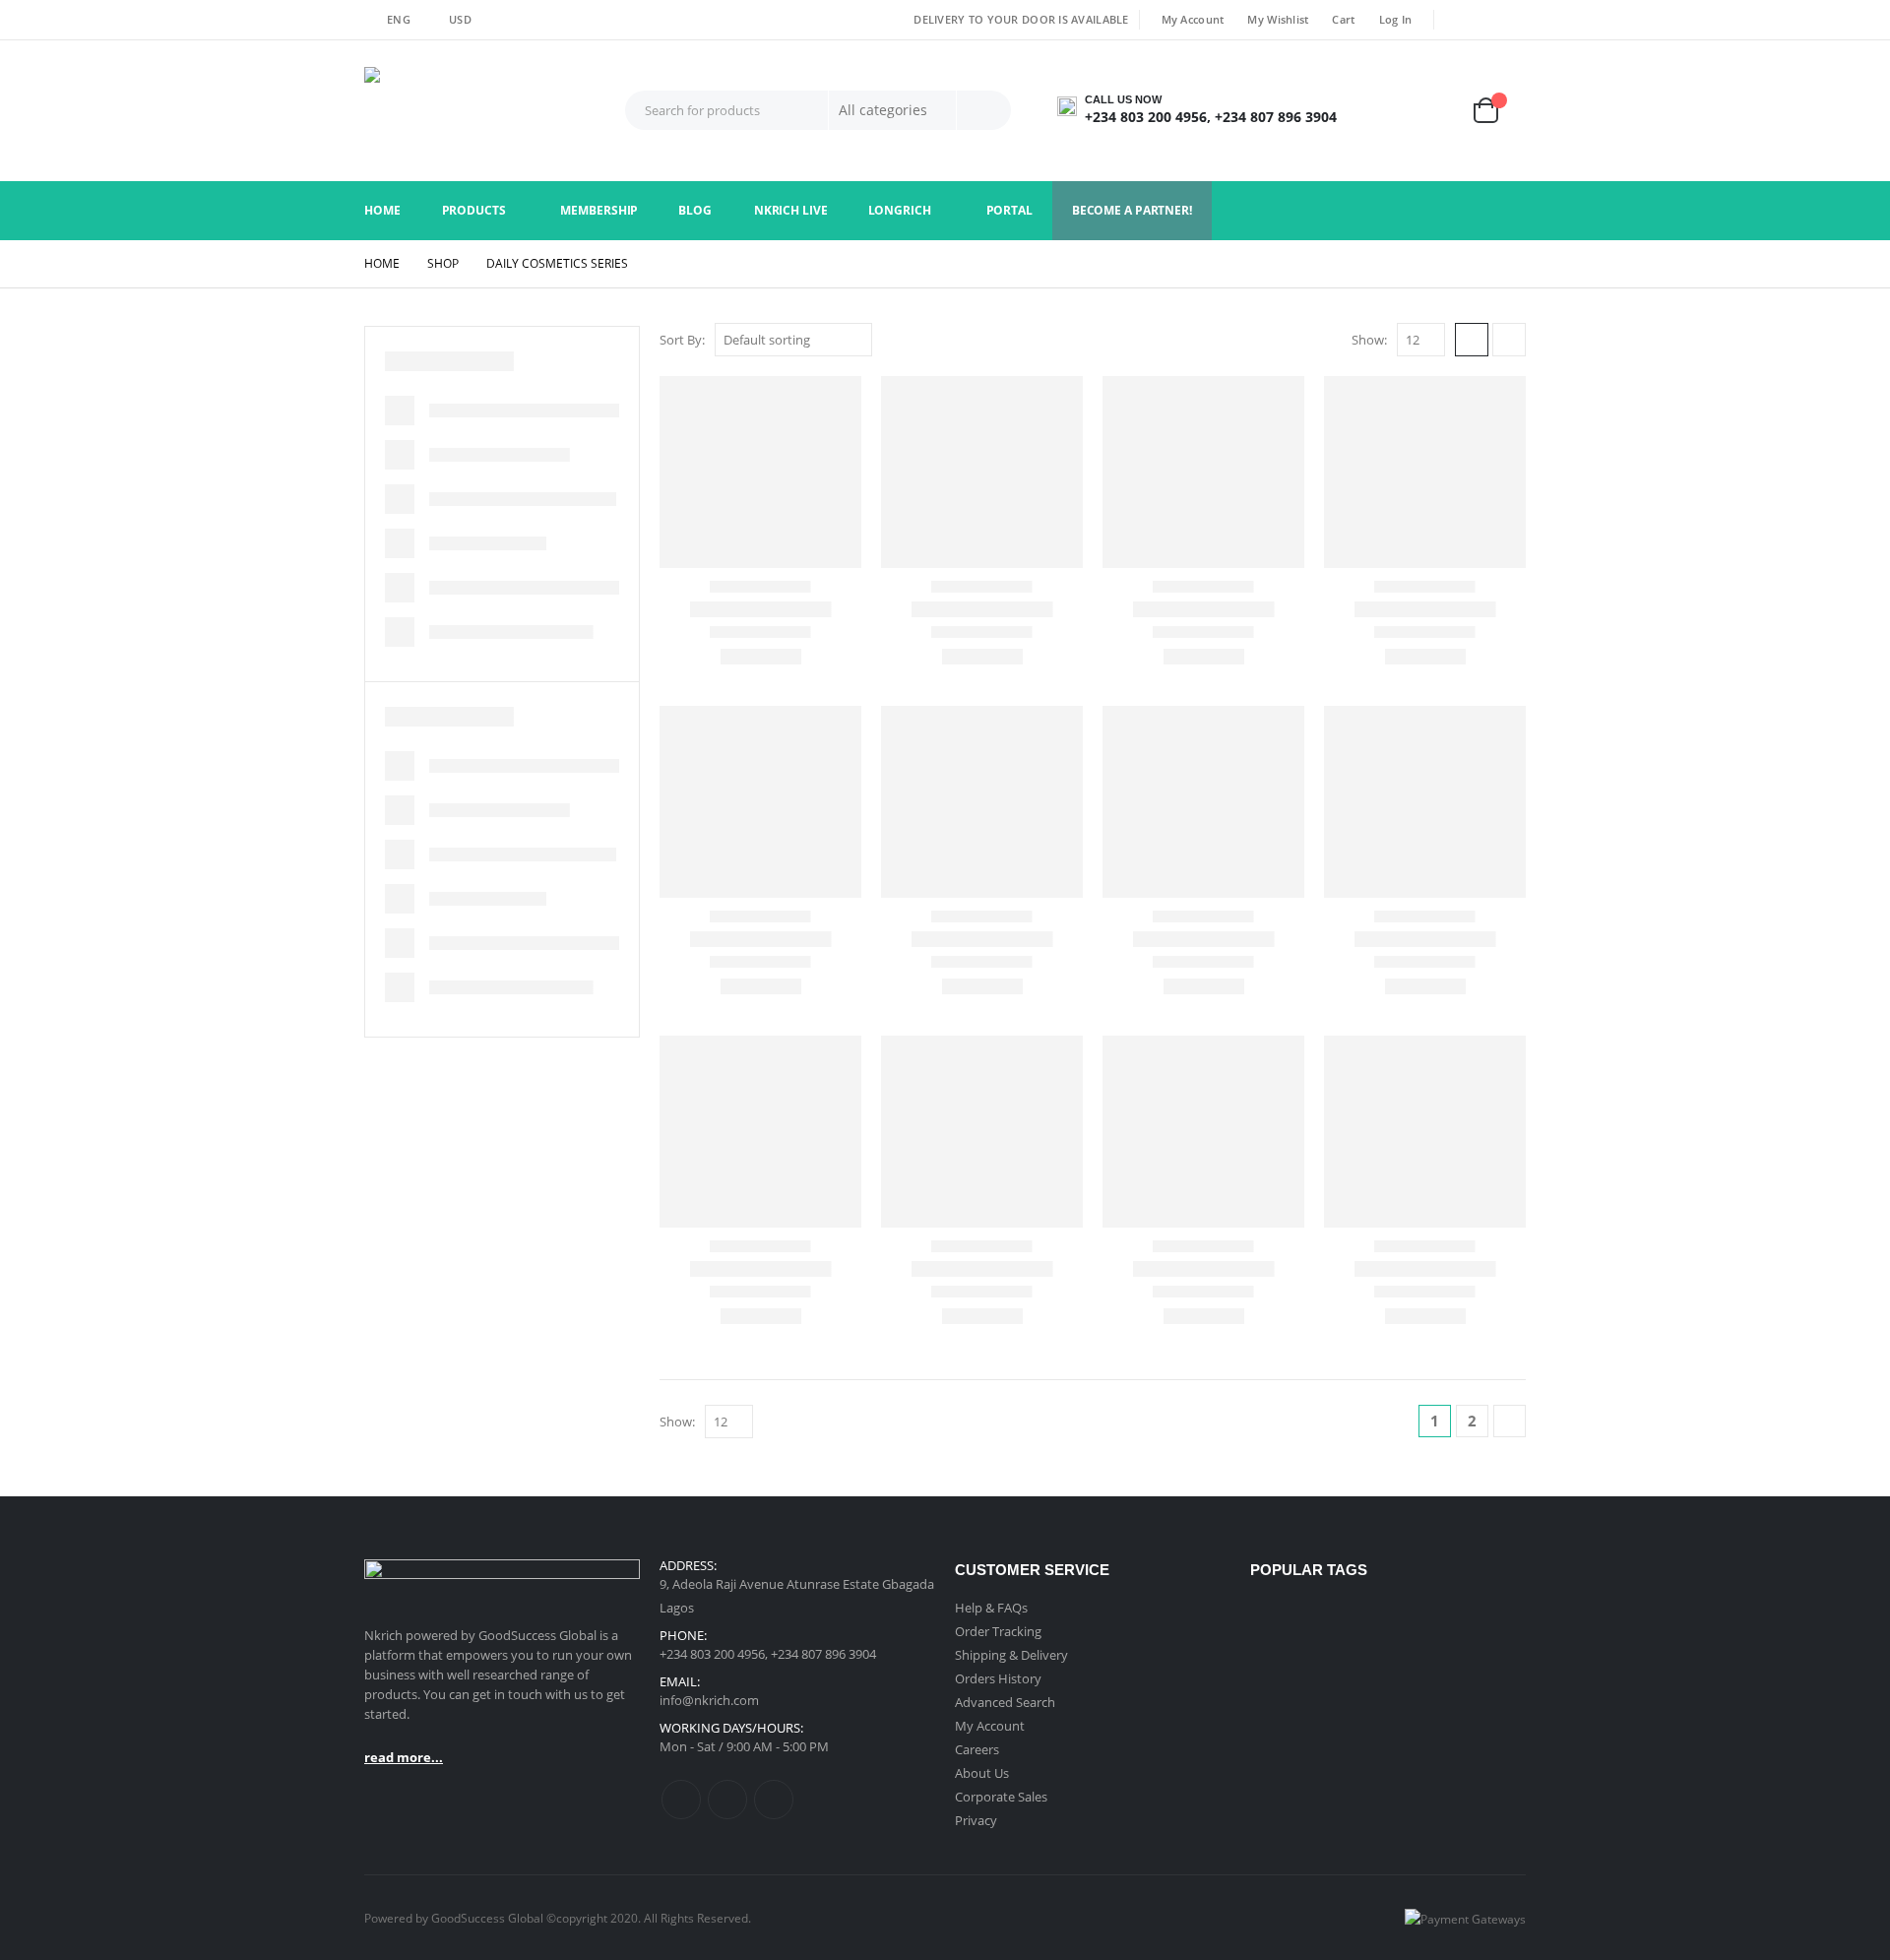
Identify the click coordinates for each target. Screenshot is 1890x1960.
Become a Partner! (1132, 210)
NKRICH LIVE (791, 210)
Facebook (681, 1800)
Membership (599, 210)
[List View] (1509, 340)
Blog (695, 210)
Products (474, 210)
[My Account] (1389, 111)
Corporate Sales (1001, 1797)
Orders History (998, 1678)
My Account (1193, 19)
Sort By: (682, 340)
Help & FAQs (991, 1608)
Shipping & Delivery (1011, 1655)
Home (382, 210)
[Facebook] (1457, 20)
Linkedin (774, 1800)
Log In (1396, 19)
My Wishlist (1278, 19)
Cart (1343, 19)
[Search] (984, 110)
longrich (900, 210)
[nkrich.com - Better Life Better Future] (487, 111)
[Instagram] (1513, 20)
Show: (1369, 340)
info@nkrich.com (709, 1700)
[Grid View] (1472, 340)
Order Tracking (998, 1631)
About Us (982, 1773)
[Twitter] (1485, 20)
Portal (1009, 210)
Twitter (727, 1800)
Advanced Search (1005, 1702)
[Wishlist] (1443, 111)
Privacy (976, 1820)
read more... (404, 1757)
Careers (977, 1749)
